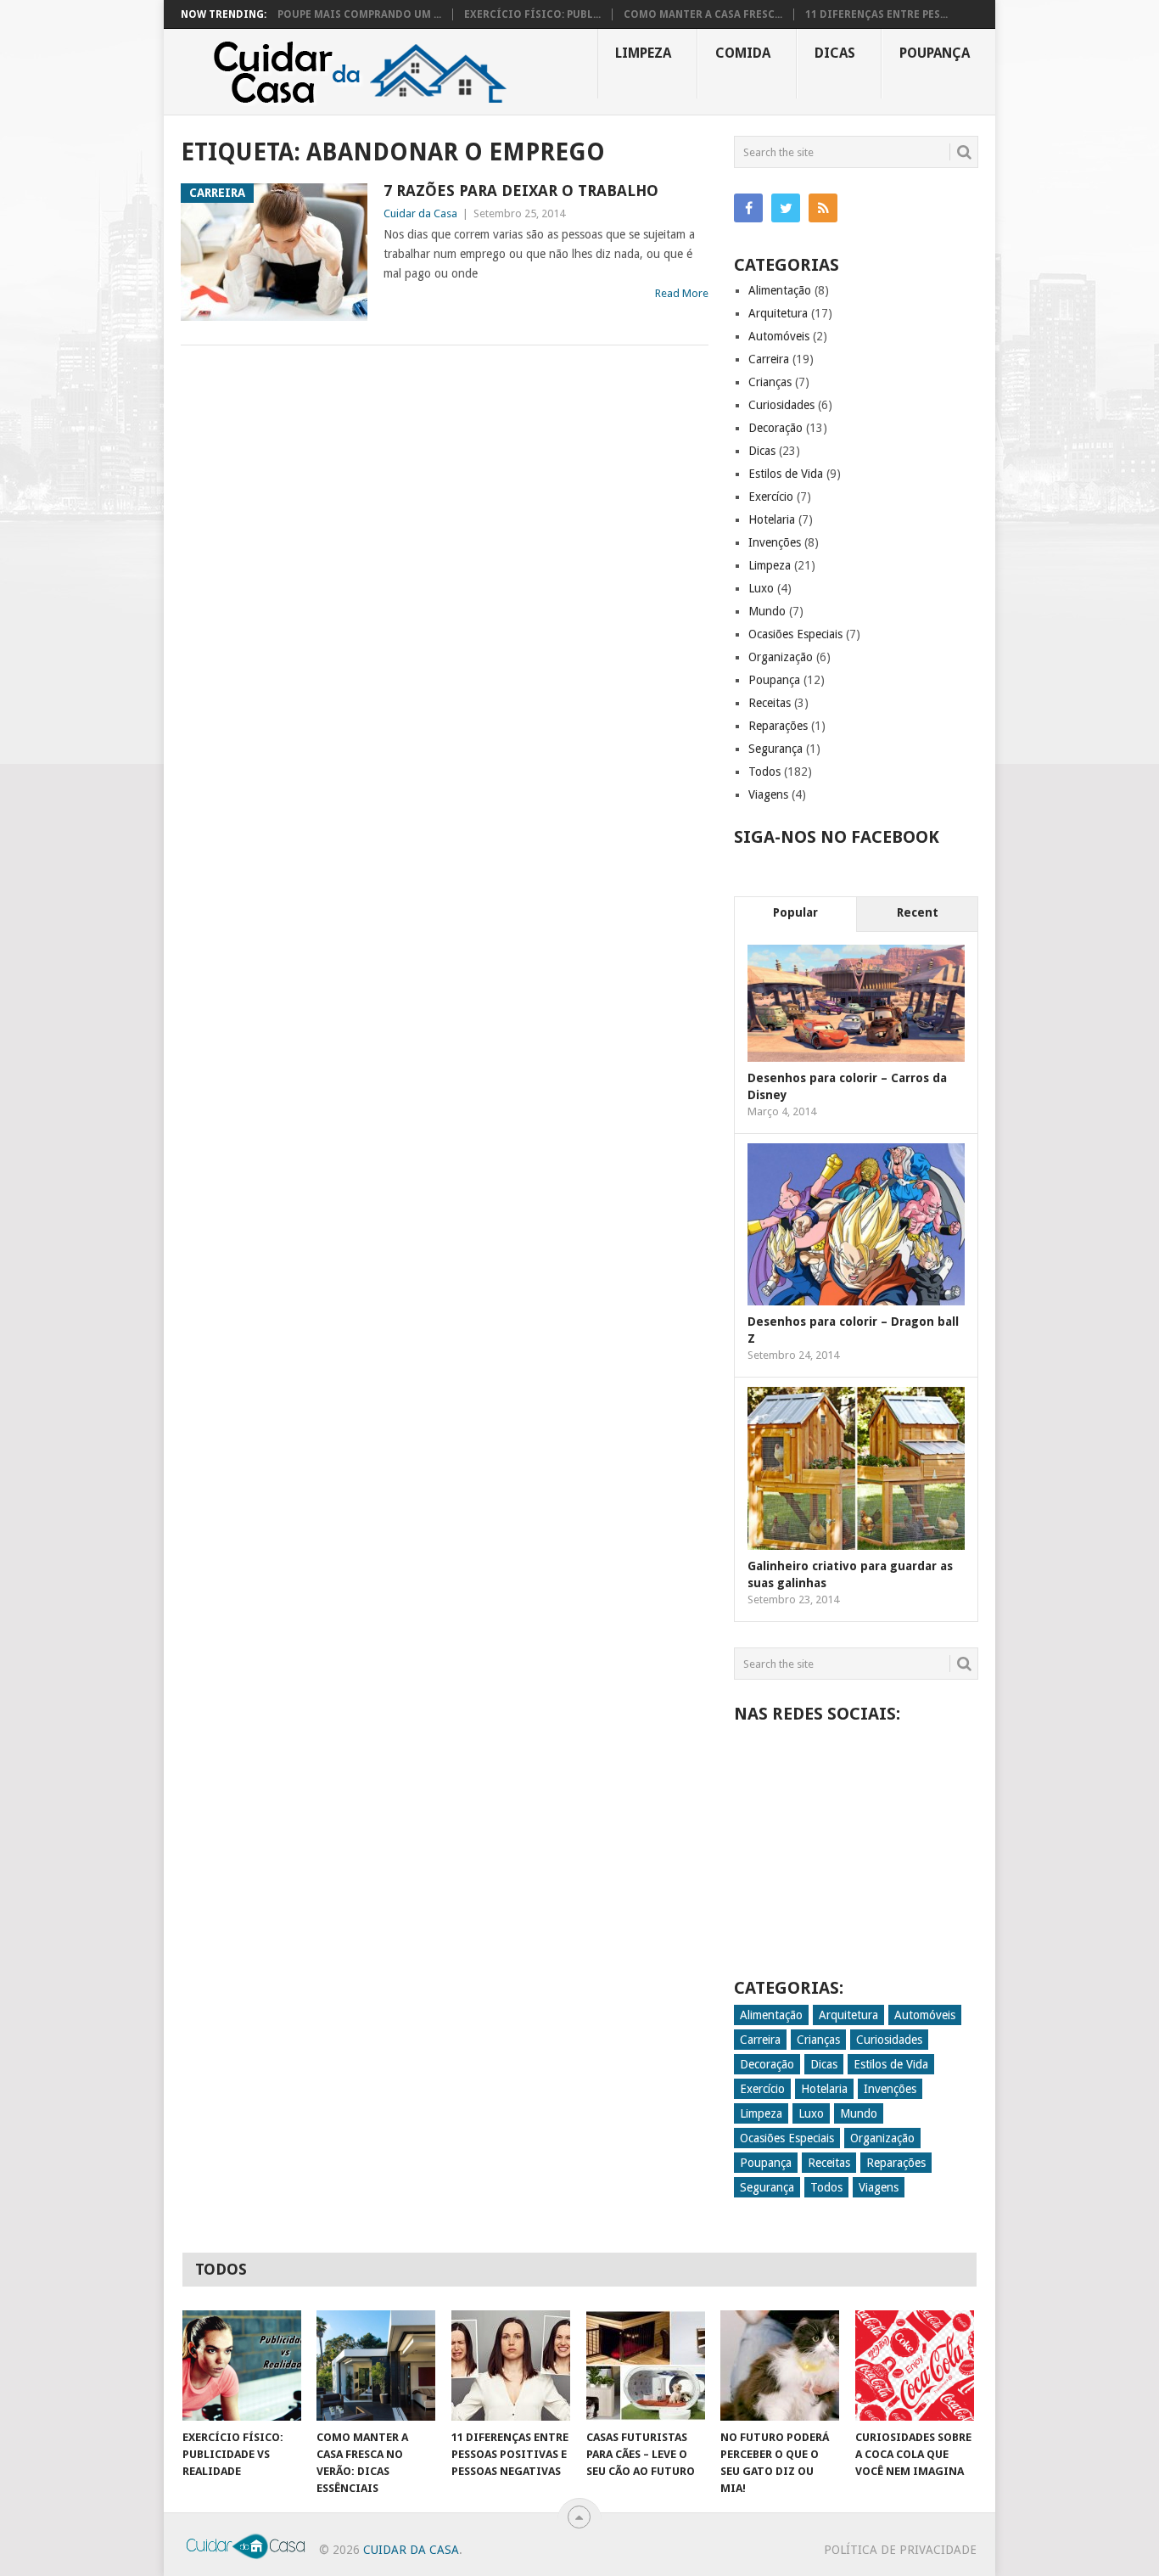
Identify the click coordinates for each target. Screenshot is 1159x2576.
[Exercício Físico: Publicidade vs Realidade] (242, 2366)
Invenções (775, 542)
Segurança (775, 749)
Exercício (771, 497)
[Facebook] (748, 208)
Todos (764, 772)
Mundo (767, 611)
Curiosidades (781, 405)
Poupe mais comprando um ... (359, 14)
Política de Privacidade (900, 2550)
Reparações (778, 726)
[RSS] (823, 208)
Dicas (835, 53)
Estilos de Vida (786, 474)
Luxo (761, 588)
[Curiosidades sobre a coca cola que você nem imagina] (915, 2366)
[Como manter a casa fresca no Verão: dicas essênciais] (376, 2366)
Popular (795, 912)
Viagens (768, 794)
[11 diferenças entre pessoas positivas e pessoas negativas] (511, 2366)
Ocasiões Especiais (795, 634)
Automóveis (779, 336)
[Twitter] (786, 208)
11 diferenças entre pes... (876, 14)
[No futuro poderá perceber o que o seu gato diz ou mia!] (780, 2366)
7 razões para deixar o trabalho (521, 191)
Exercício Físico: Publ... (532, 14)
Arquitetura (778, 313)
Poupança (935, 53)
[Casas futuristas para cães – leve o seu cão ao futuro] (646, 2366)
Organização (781, 657)
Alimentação (780, 290)
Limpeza (643, 53)
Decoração (775, 428)
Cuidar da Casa (420, 213)
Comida (743, 53)
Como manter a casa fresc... (703, 14)
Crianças (770, 382)
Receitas (770, 703)
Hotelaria (772, 519)
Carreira (769, 359)
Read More (682, 293)
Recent (918, 912)
